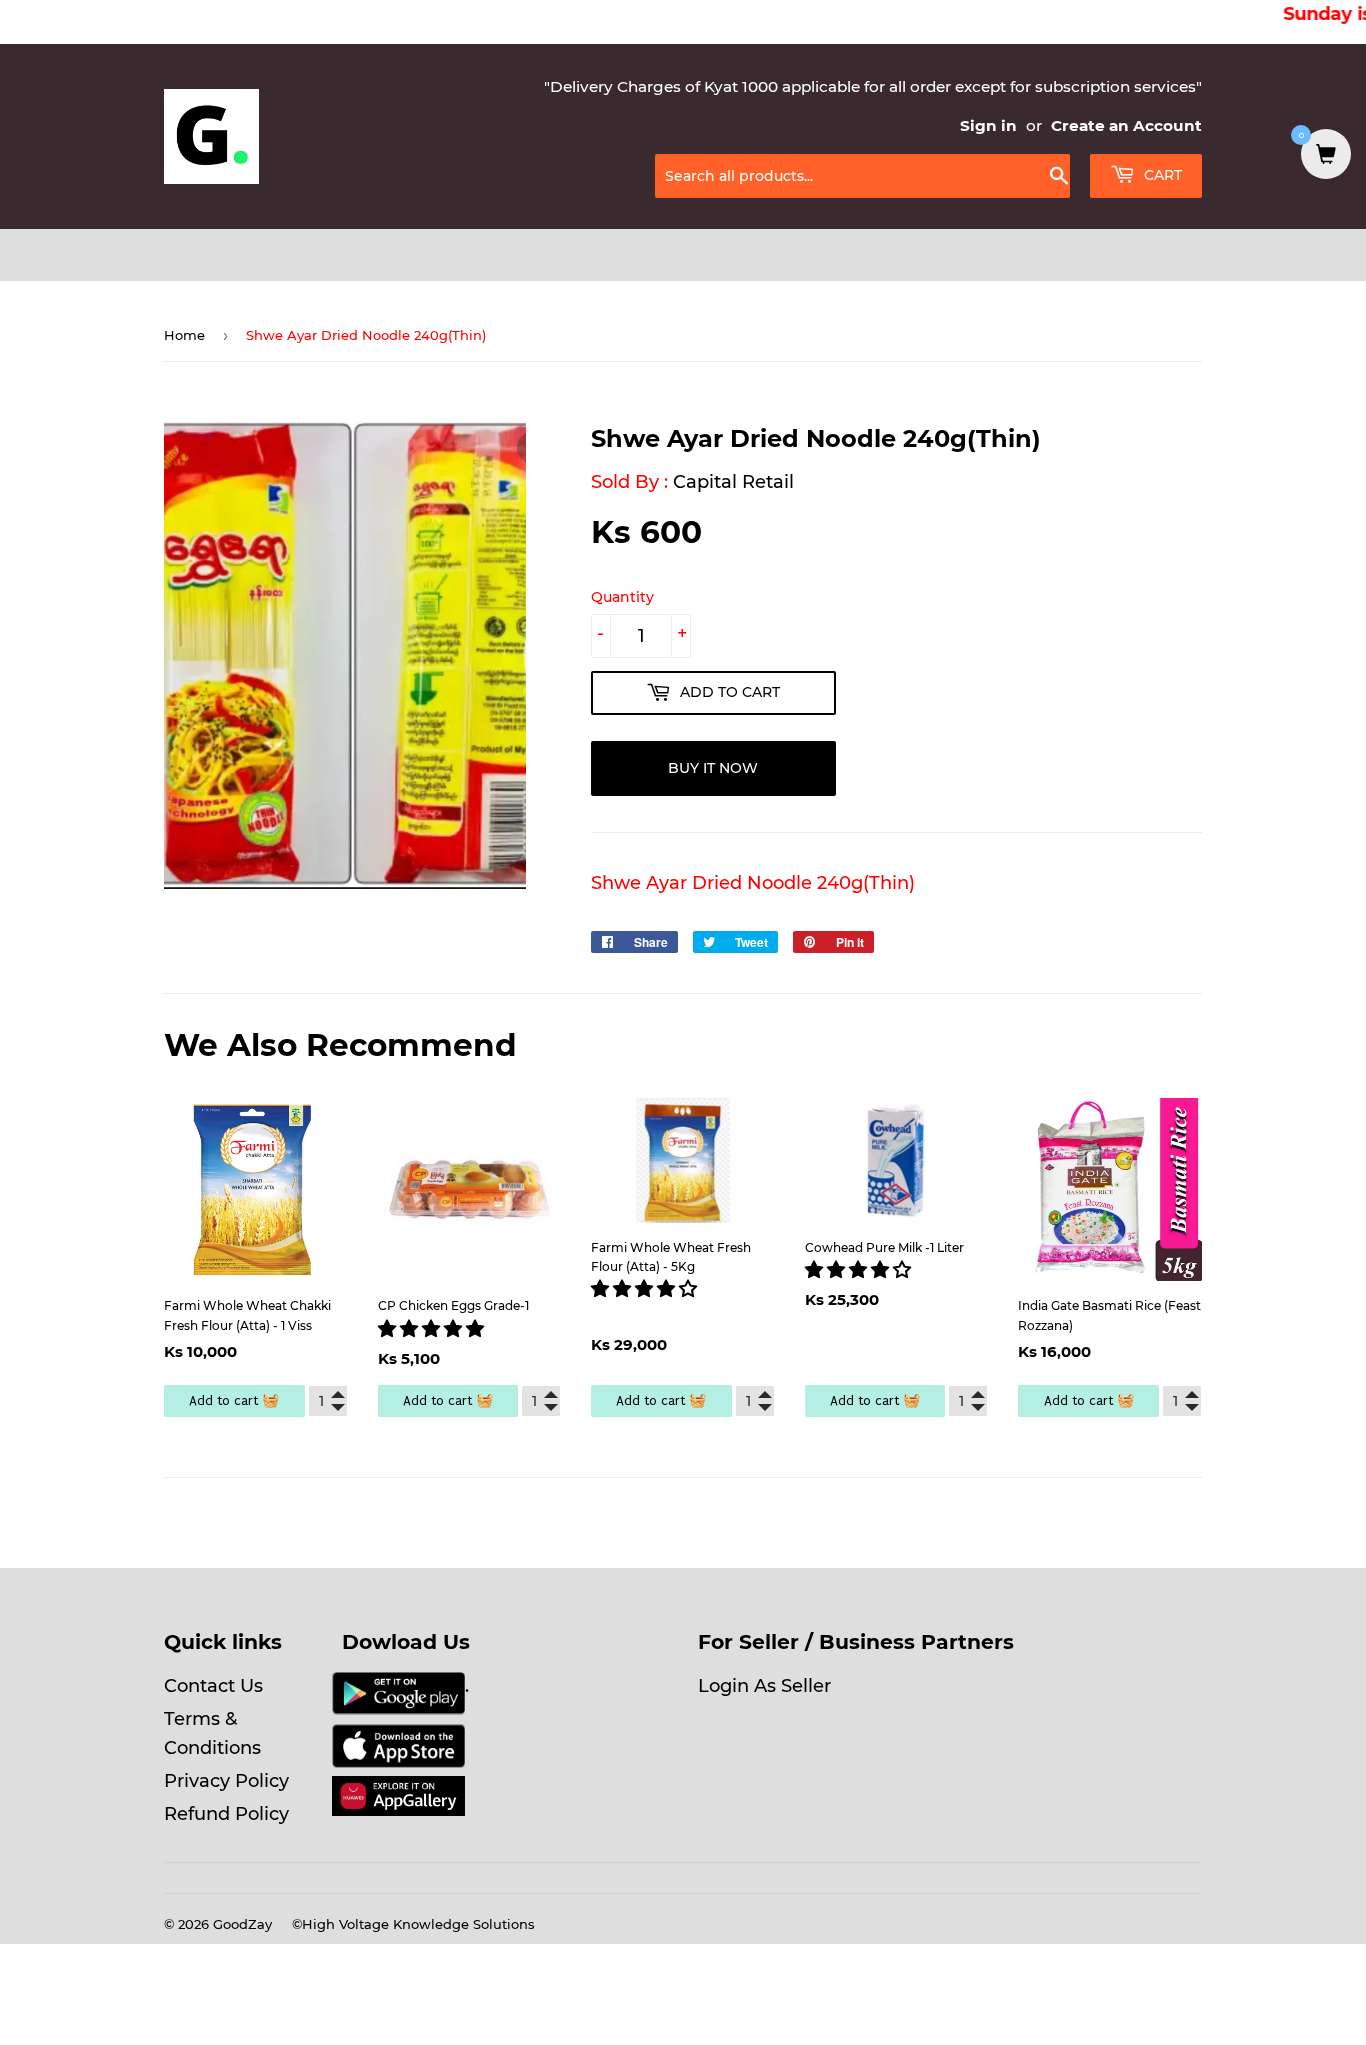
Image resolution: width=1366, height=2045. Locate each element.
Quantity (622, 597)
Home (184, 335)
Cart (1161, 175)
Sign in (988, 125)
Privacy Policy (226, 1781)
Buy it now (713, 768)
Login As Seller (764, 1686)
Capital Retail (733, 482)
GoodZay (242, 1924)
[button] (433, 1329)
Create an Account (1126, 125)
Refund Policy (226, 1814)
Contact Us (213, 1686)
